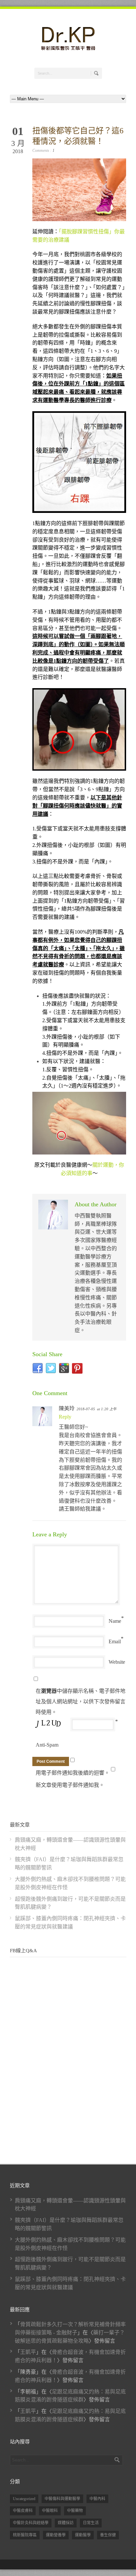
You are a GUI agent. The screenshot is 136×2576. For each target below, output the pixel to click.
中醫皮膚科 (23, 2511)
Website (117, 1662)
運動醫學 (83, 2535)
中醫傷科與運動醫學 (62, 2499)
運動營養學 (56, 2535)
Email (115, 1641)
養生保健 (108, 2535)
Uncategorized (24, 2499)
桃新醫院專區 (25, 2535)
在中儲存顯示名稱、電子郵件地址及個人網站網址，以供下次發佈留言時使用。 (81, 1702)
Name (115, 1621)
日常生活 (91, 2523)
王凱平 (28, 2352)
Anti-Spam (47, 1745)
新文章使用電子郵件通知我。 (70, 1785)
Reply (65, 1417)
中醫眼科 (50, 2511)
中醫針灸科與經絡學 (31, 2523)
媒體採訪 (66, 2523)
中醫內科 (97, 2499)
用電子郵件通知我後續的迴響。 (73, 1773)
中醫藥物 (75, 2511)
